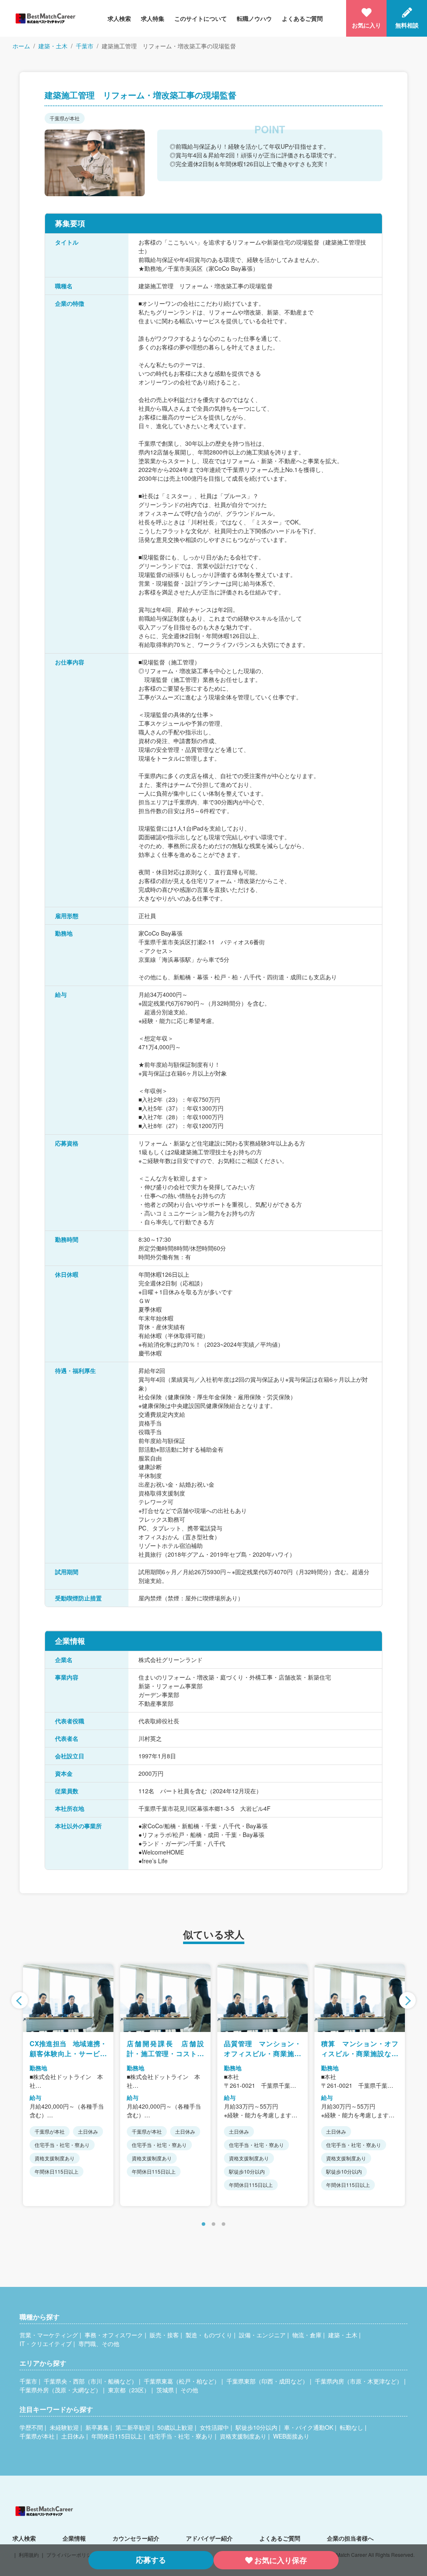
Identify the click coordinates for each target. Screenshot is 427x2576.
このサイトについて (201, 18)
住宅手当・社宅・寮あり (181, 2436)
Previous (20, 2000)
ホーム (21, 46)
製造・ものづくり (209, 2335)
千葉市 (85, 46)
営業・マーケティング (49, 2335)
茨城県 (165, 2390)
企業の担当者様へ (350, 2538)
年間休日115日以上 (117, 2436)
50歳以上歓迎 (175, 2427)
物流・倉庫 (307, 2335)
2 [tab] (213, 2224)
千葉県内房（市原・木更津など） (359, 2381)
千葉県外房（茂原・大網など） (60, 2390)
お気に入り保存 (281, 2560)
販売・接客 (164, 2335)
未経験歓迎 (64, 2427)
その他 (189, 2390)
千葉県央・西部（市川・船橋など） (90, 2381)
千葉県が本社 (37, 2436)
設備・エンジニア (262, 2335)
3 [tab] (224, 2224)
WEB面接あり (291, 2436)
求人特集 (153, 18)
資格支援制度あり (243, 2436)
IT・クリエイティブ (46, 2344)
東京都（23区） (129, 2390)
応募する (151, 2560)
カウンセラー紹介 (136, 2538)
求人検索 (119, 18)
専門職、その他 (99, 2344)
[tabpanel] (68, 2085)
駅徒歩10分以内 (256, 2427)
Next (407, 2000)
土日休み (73, 2436)
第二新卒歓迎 (133, 2427)
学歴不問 (31, 2427)
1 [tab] (203, 2224)
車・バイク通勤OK (309, 2427)
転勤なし (352, 2427)
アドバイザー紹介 (209, 2538)
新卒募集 (97, 2427)
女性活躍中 (214, 2427)
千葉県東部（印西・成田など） (267, 2381)
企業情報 (74, 2538)
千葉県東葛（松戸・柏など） (182, 2381)
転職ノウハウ (254, 18)
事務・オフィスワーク (114, 2335)
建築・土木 (53, 46)
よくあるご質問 (302, 18)
